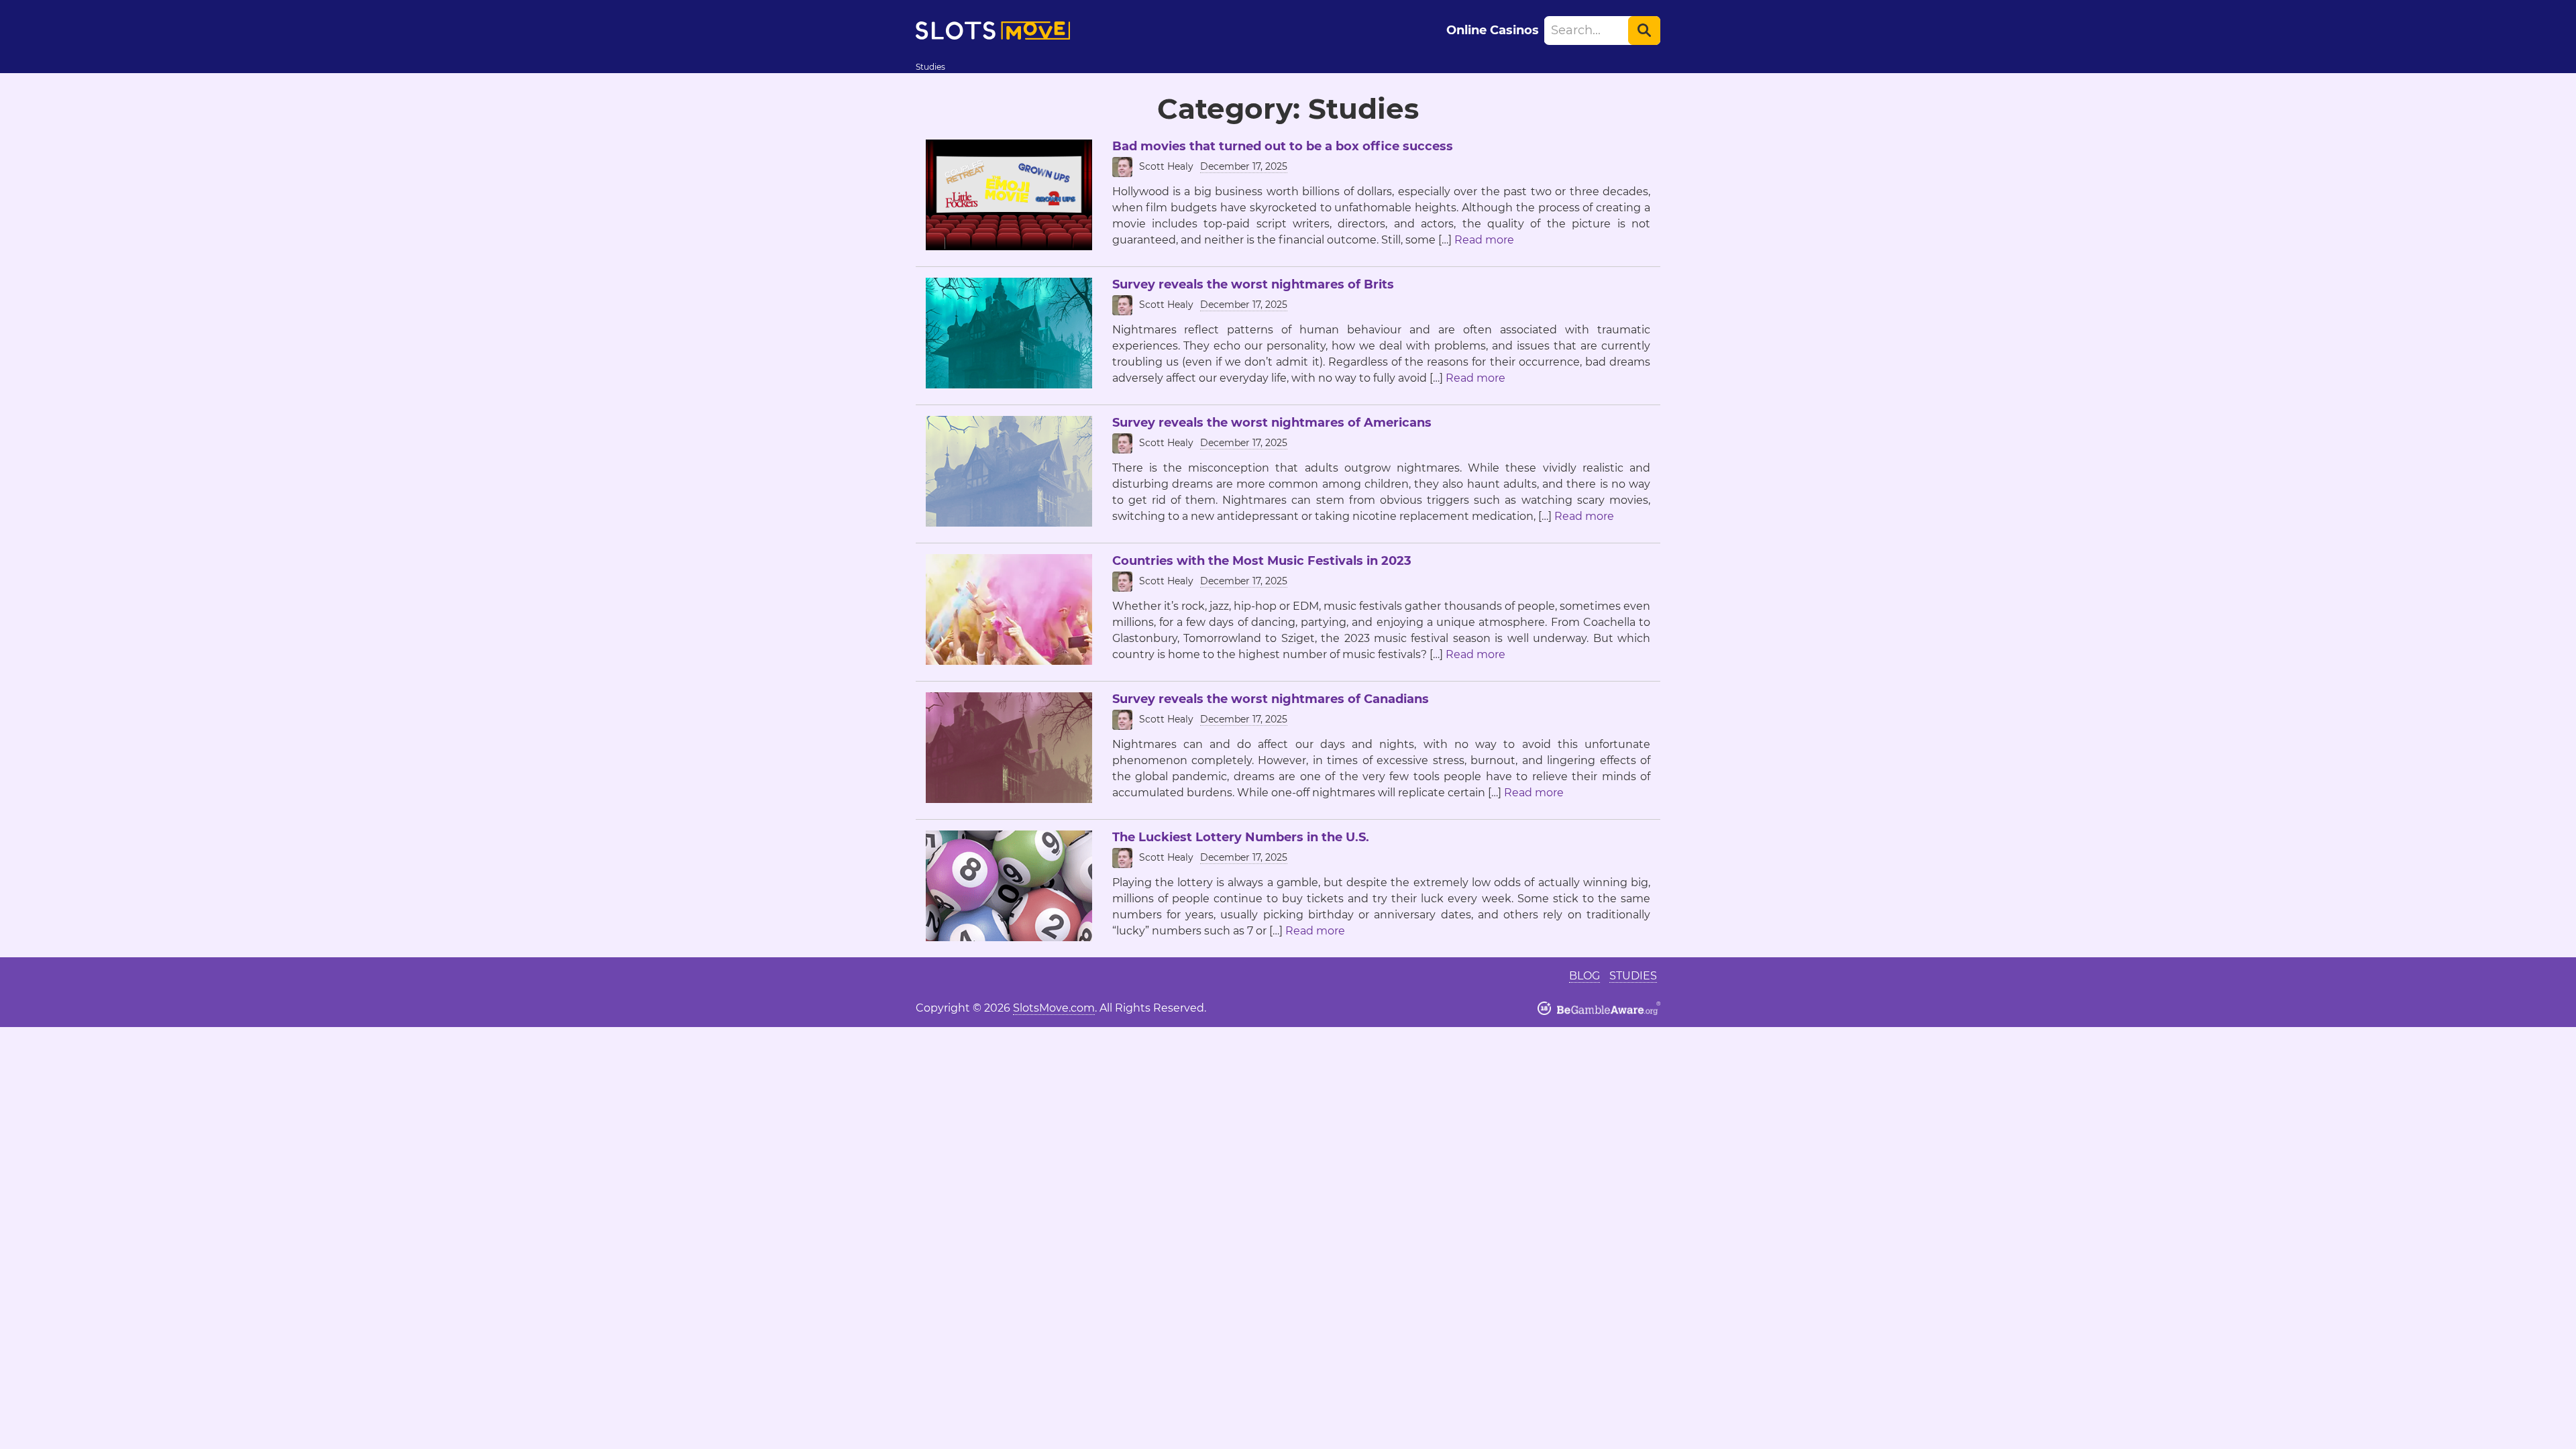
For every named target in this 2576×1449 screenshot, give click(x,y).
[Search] (1644, 31)
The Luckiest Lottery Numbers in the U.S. (1241, 837)
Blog (1585, 976)
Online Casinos (1493, 30)
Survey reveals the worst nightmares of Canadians (1271, 699)
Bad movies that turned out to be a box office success (1283, 146)
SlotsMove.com (1054, 1008)
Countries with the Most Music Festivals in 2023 (1262, 561)
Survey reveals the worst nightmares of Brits (1253, 284)
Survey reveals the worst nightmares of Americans (1272, 423)
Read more (1484, 240)
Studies (1633, 976)
